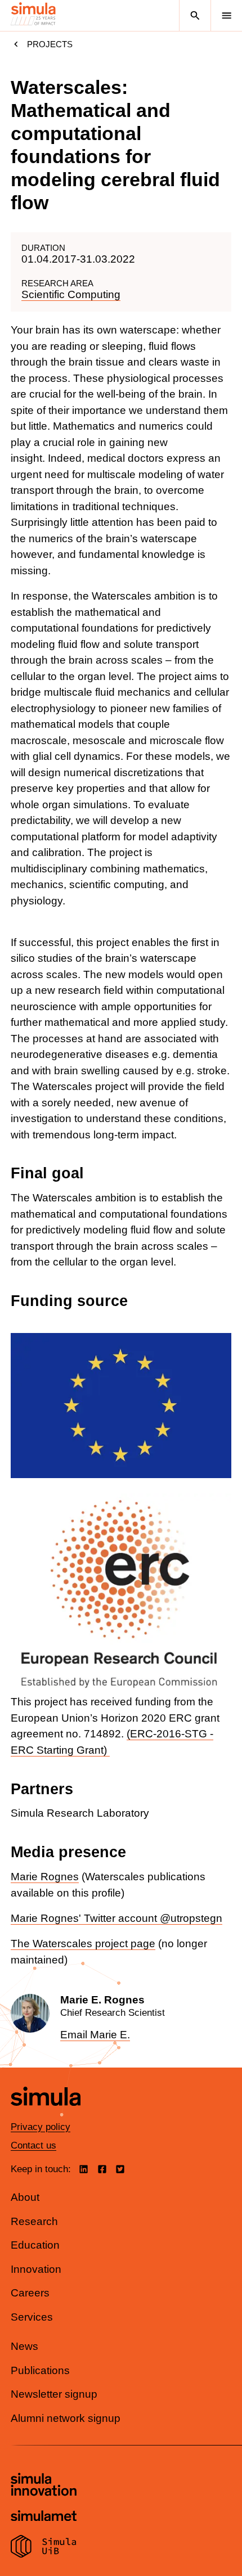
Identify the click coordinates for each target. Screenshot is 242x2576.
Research (34, 2221)
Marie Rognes (45, 1877)
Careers (30, 2293)
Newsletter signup (54, 2394)
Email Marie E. (95, 2035)
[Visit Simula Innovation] (44, 2486)
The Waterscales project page (83, 1944)
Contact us (33, 2145)
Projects (50, 44)
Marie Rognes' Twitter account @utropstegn (116, 1918)
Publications (40, 2370)
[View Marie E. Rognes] (121, 2018)
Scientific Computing (71, 294)
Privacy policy (41, 2127)
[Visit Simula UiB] (44, 2548)
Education (35, 2245)
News (24, 2346)
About (25, 2197)
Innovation (36, 2269)
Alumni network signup (66, 2418)
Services (32, 2317)
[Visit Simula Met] (44, 2517)
